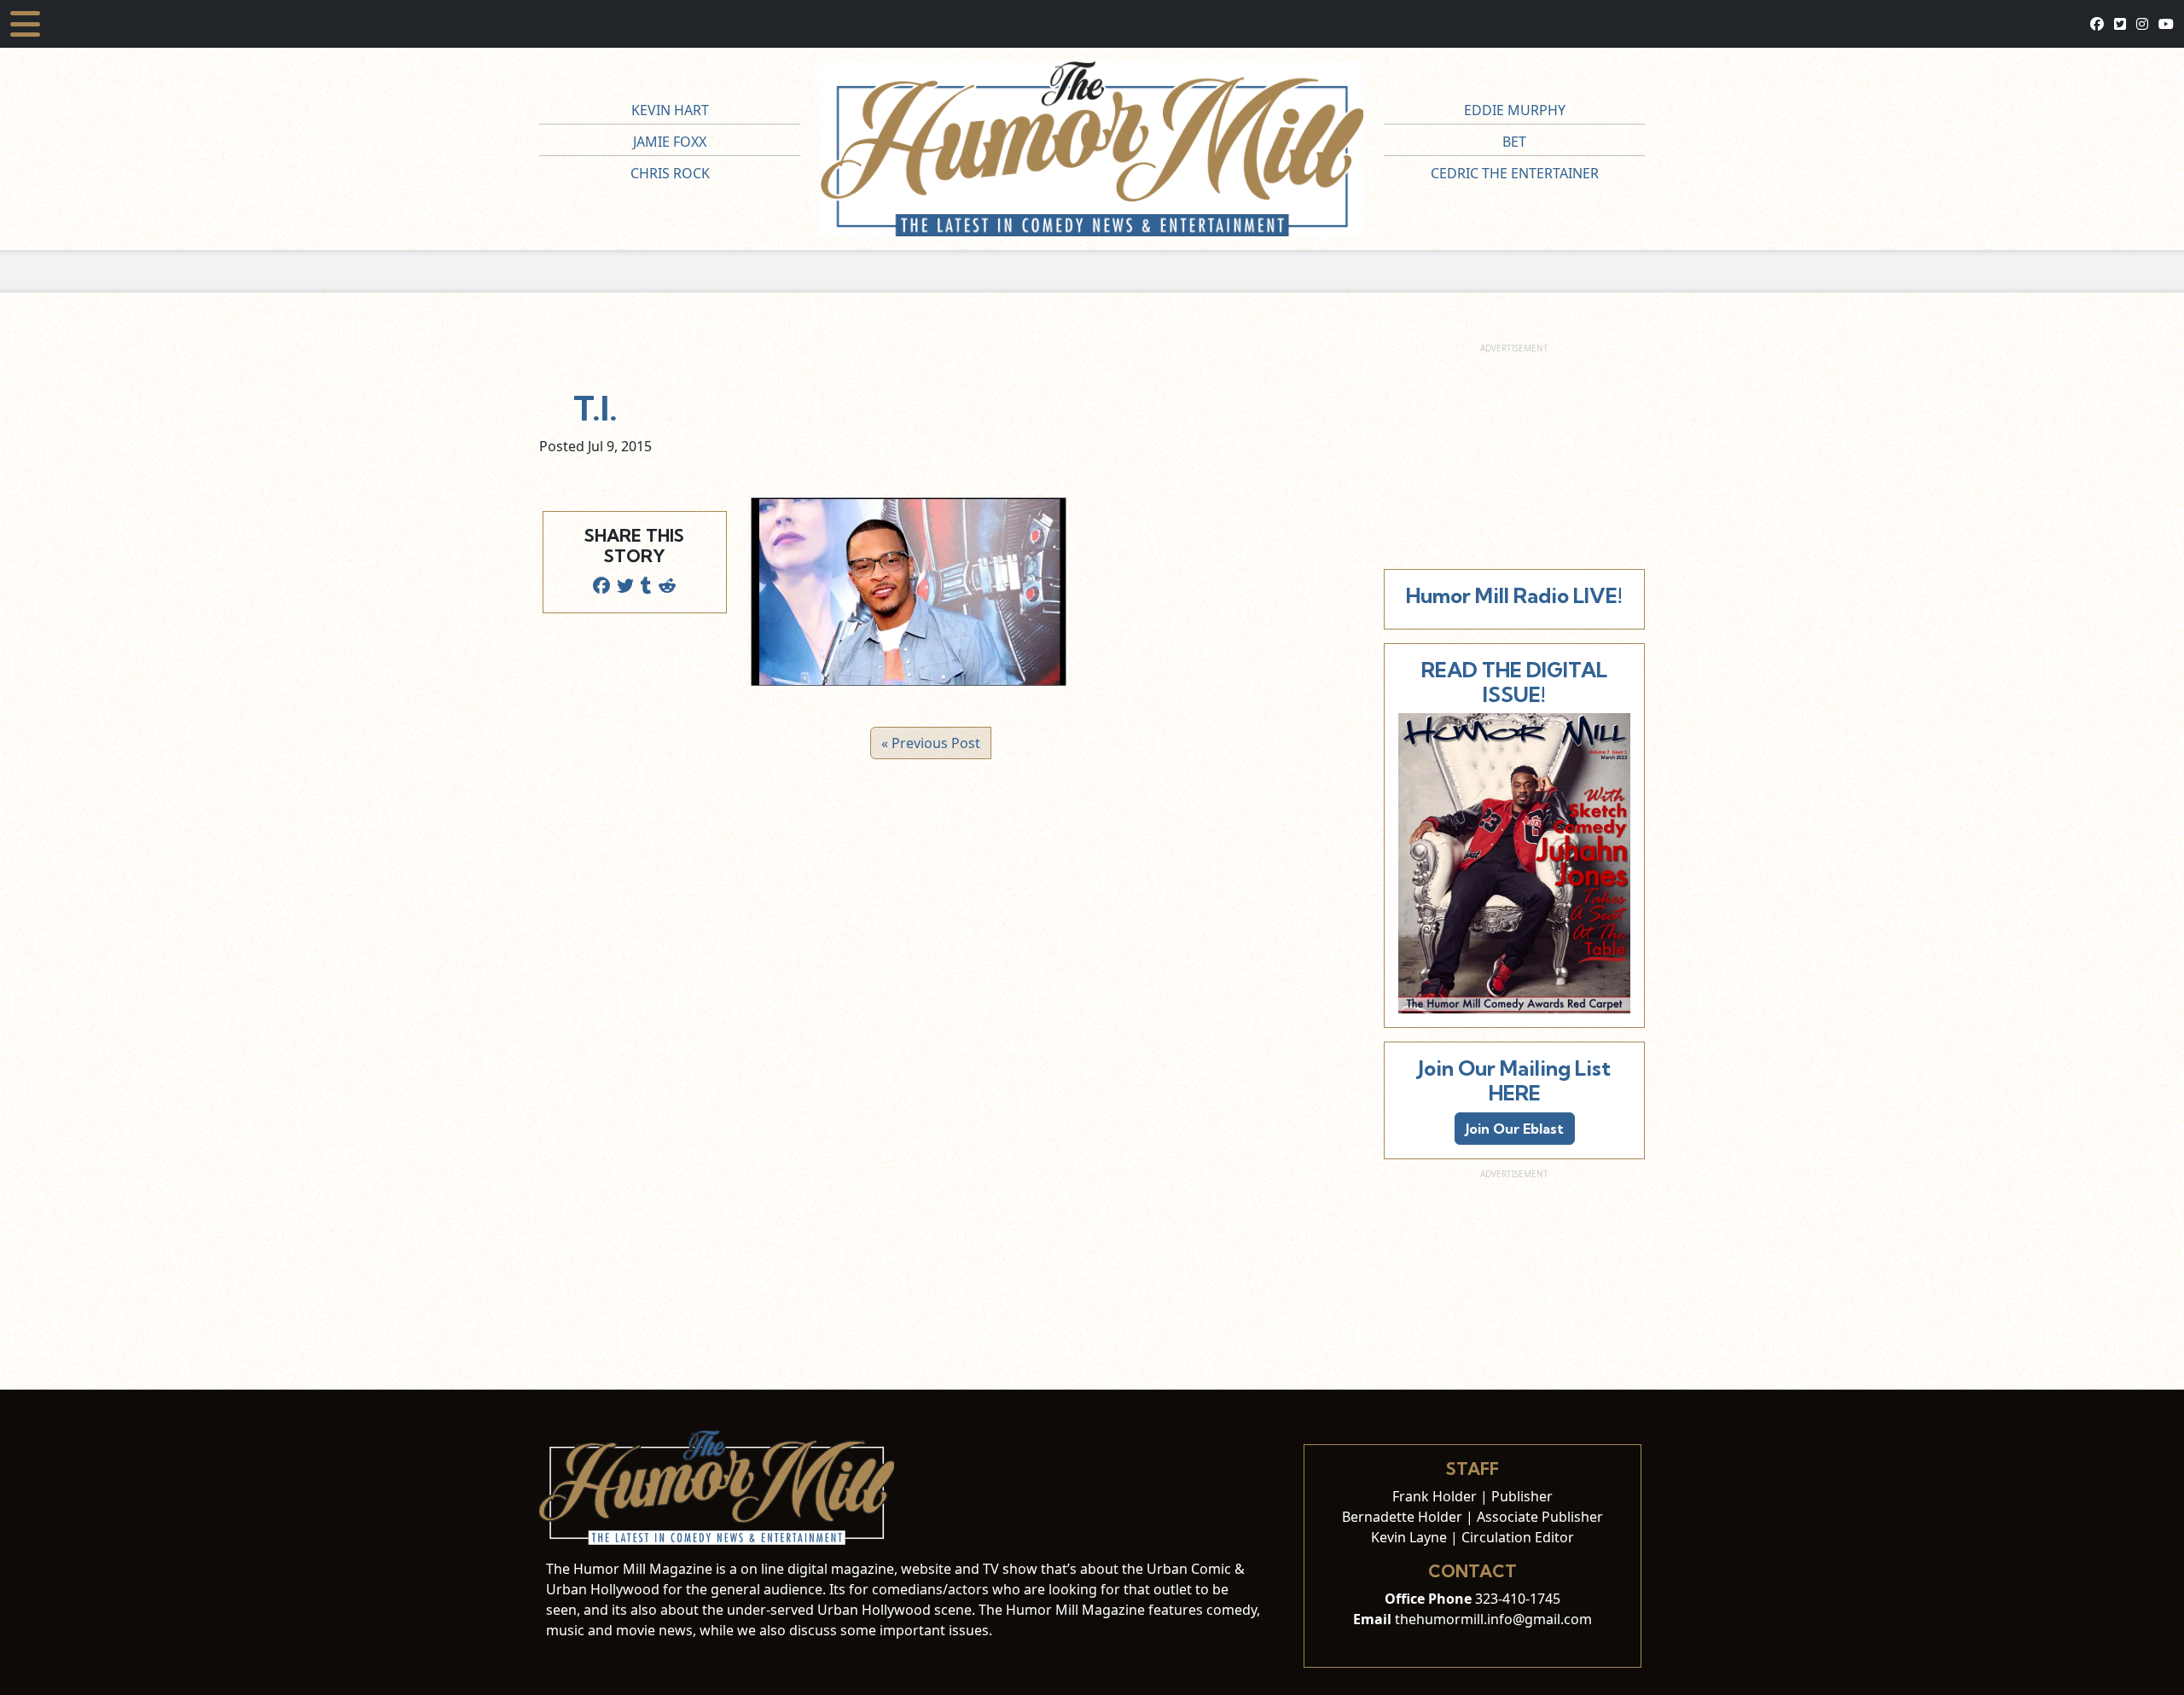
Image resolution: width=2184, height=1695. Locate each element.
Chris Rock (670, 173)
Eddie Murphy (1515, 110)
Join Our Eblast (1515, 1129)
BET (1514, 142)
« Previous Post (931, 743)
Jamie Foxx (670, 142)
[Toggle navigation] (25, 24)
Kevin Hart (670, 110)
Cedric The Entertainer (1515, 173)
